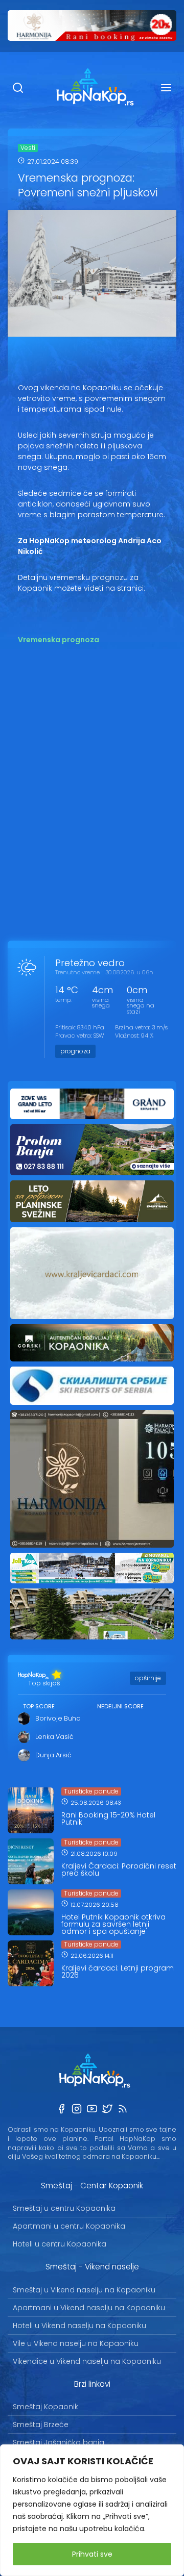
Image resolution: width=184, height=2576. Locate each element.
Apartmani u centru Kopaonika (69, 2226)
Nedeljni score (120, 1706)
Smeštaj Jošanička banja (59, 2442)
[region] (92, 2510)
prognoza (75, 1051)
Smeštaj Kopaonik (45, 2407)
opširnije (148, 1678)
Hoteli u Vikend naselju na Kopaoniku (79, 2326)
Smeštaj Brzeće (41, 2425)
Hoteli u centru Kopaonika (60, 2244)
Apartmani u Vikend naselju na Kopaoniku (89, 2308)
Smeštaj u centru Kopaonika (64, 2208)
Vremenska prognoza (59, 640)
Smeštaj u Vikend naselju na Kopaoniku (84, 2290)
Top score (39, 1706)
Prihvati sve (92, 2554)
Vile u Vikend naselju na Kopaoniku (76, 2343)
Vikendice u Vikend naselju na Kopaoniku (87, 2361)
